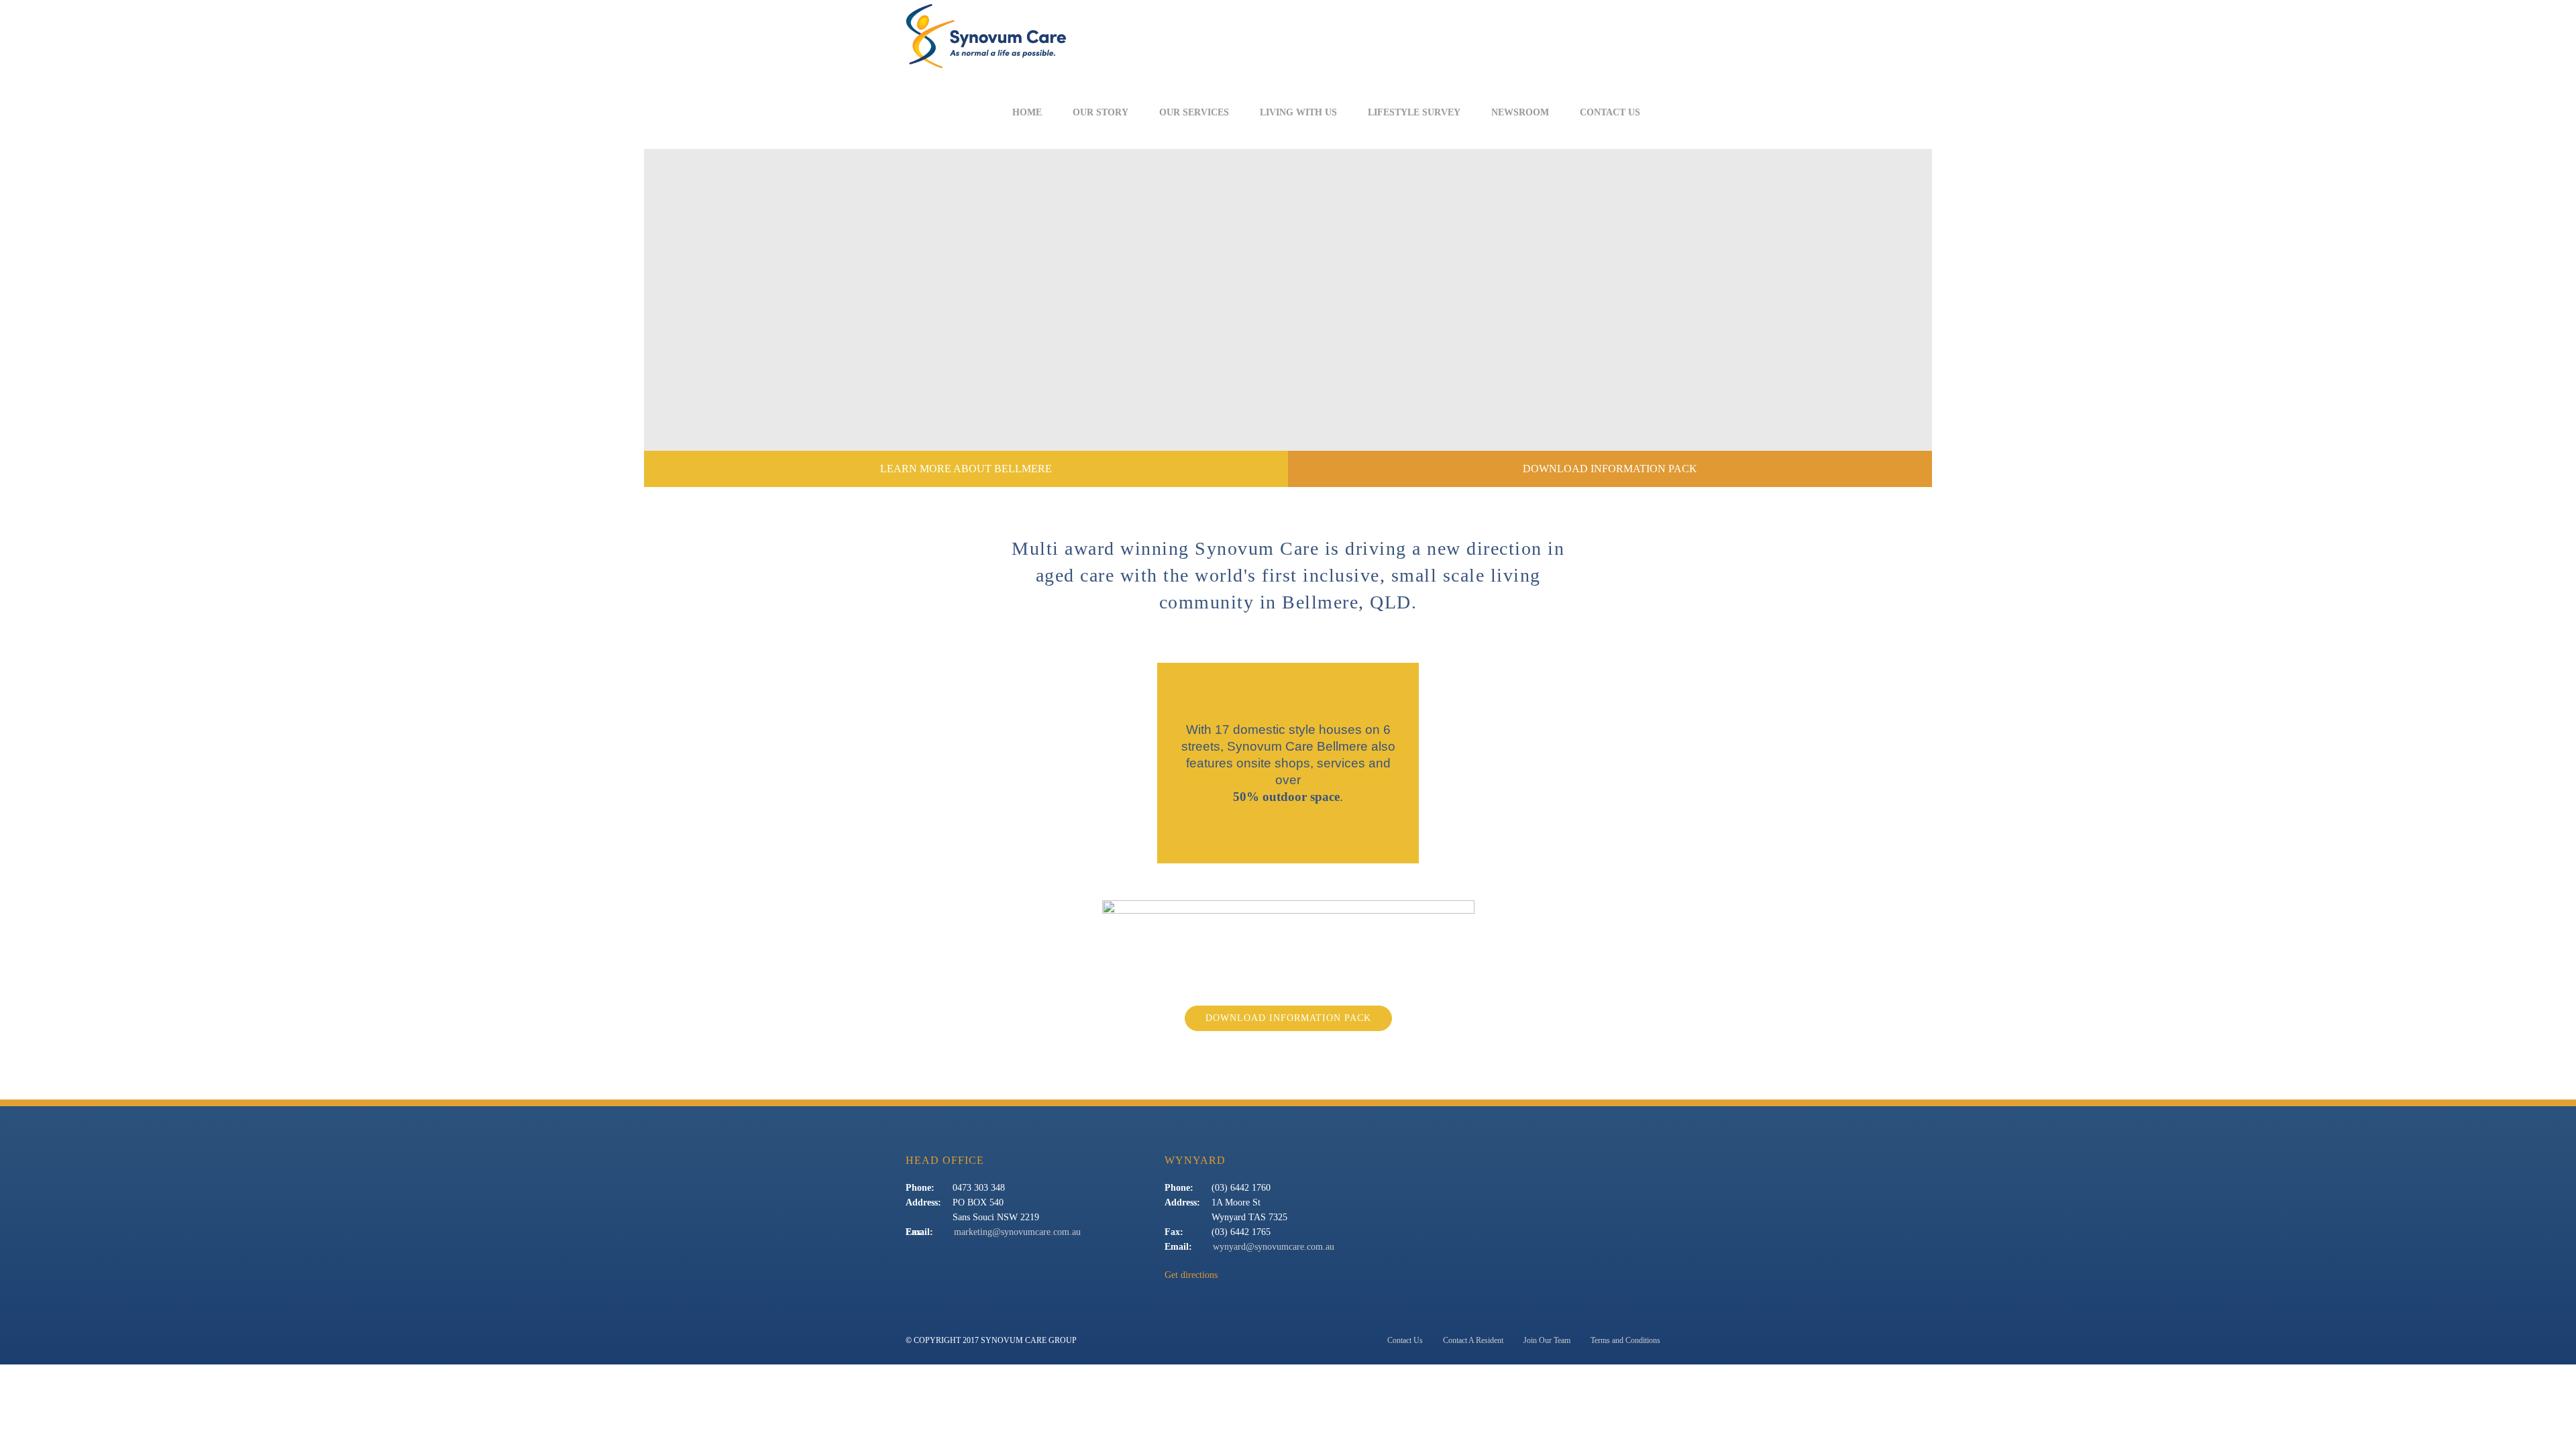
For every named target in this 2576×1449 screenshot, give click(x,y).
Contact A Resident (1473, 1340)
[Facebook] (1671, 113)
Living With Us (1298, 113)
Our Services (1194, 113)
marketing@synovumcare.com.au (1017, 1232)
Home (1027, 113)
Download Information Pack (1288, 1018)
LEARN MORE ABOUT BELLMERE (966, 469)
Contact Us (1610, 113)
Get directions (1191, 1275)
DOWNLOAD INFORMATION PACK (1610, 469)
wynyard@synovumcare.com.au (1274, 1247)
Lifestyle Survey (1414, 113)
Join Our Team (1547, 1340)
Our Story (1101, 113)
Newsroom (1520, 113)
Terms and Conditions (1625, 1340)
